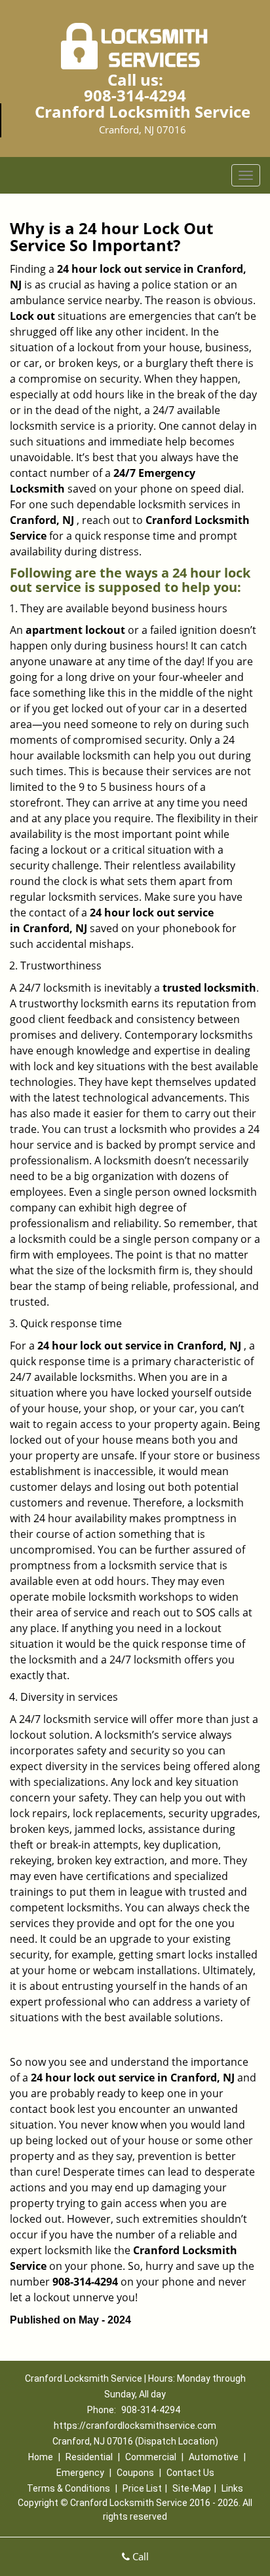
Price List (142, 2488)
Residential (89, 2457)
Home (41, 2457)
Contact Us (190, 2473)
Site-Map (192, 2488)
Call (139, 2556)
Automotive (214, 2457)
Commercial (151, 2457)
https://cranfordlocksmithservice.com (135, 2426)
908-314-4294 (135, 95)
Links (232, 2488)
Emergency (80, 2473)
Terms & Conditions (68, 2488)
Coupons (135, 2473)
